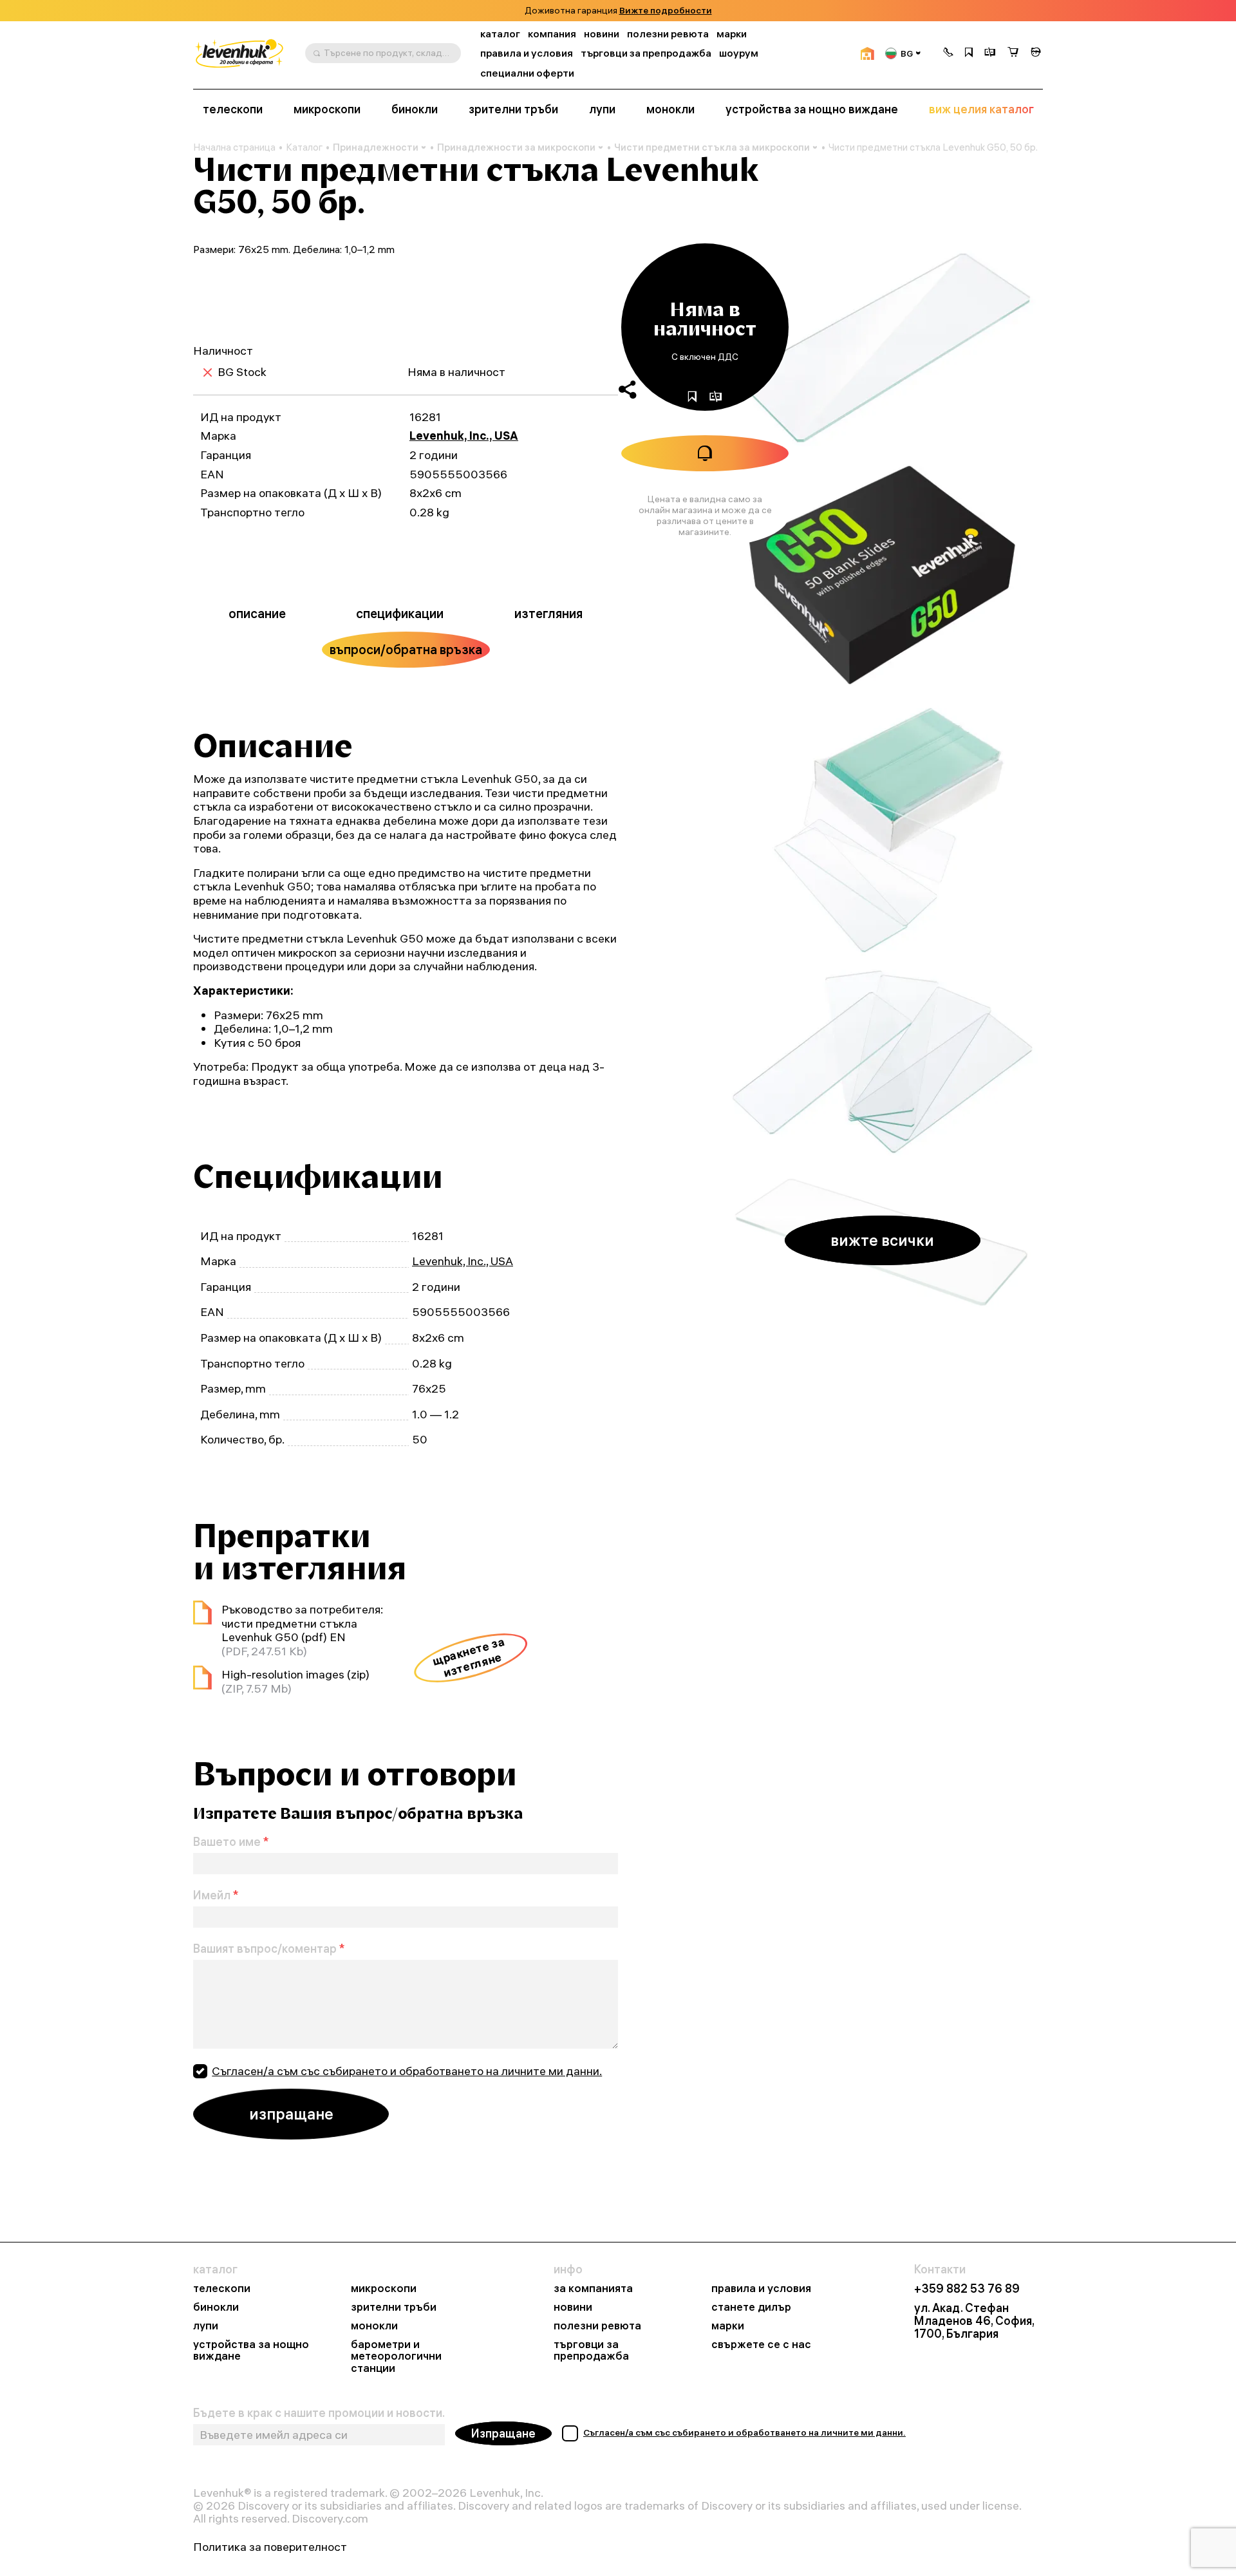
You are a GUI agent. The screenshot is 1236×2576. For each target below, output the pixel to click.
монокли (670, 109)
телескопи (233, 109)
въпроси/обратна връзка (406, 649)
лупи (602, 109)
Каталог (304, 147)
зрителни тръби (513, 109)
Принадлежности (376, 147)
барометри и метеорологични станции (396, 2357)
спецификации (400, 613)
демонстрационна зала (658, 11)
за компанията (593, 2289)
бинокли (415, 109)
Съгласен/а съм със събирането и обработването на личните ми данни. (407, 2071)
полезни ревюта (668, 34)
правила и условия (527, 53)
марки (732, 34)
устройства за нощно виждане (812, 109)
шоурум (739, 53)
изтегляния (548, 613)
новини (602, 34)
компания (552, 34)
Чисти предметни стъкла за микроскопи (712, 147)
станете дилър (751, 2307)
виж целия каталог (981, 109)
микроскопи (327, 109)
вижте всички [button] (882, 1240)
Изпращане (503, 2433)
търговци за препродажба (646, 53)
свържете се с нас (761, 2345)
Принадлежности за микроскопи (516, 147)
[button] (948, 53)
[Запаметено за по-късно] (969, 53)
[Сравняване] (990, 53)
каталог (500, 34)
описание (257, 613)
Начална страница (234, 147)
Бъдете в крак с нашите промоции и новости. (319, 2413)
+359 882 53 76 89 (967, 2289)
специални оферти (527, 73)
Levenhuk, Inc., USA (464, 436)
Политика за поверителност (270, 2547)
